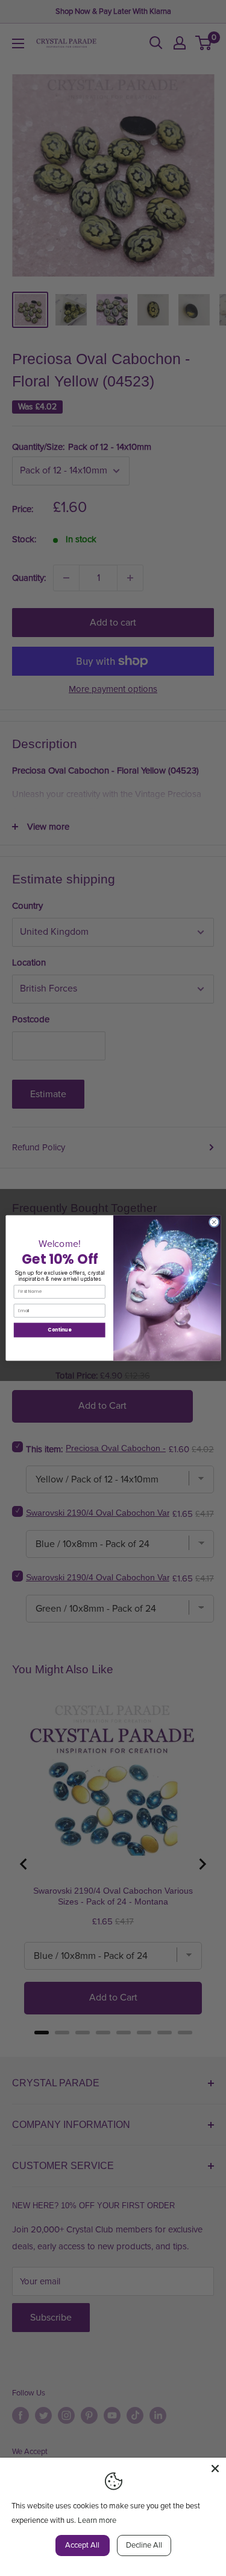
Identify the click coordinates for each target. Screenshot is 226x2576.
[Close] (215, 2469)
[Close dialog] (214, 1222)
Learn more (97, 2520)
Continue (59, 1330)
